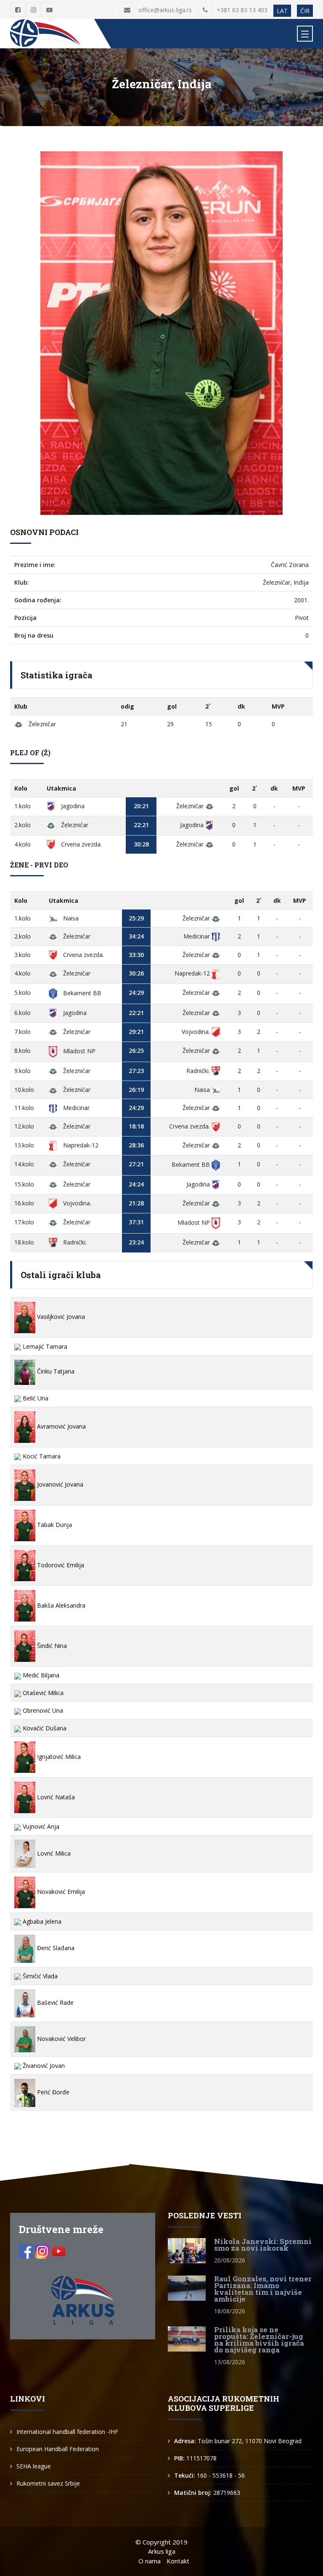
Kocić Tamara (41, 1456)
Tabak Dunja (54, 1525)
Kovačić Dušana (44, 1728)
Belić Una (35, 1398)
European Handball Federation (58, 2449)
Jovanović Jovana (59, 1484)
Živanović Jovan (43, 2066)
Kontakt (178, 2561)
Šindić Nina (51, 1646)
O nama (150, 2561)
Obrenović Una (42, 1710)
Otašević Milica (42, 1693)
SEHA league (34, 2466)
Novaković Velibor (61, 2039)
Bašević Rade (54, 2003)
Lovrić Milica (53, 1853)
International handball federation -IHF (67, 2432)
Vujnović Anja (40, 1826)
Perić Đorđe (52, 2092)
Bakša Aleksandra (60, 1605)
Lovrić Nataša (55, 1797)
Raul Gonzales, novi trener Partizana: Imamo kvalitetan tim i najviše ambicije (263, 2289)
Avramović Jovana (61, 1426)
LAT (282, 11)
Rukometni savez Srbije (48, 2483)
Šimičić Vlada (39, 1976)
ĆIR (305, 11)
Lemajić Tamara (44, 1346)
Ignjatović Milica (58, 1757)
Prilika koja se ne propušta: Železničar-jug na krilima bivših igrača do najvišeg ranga (259, 2340)
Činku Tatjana (55, 1371)
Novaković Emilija (60, 1892)
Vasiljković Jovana (60, 1317)
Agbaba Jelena (41, 1921)
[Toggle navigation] (305, 34)
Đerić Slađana (55, 1948)
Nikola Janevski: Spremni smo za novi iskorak (263, 2245)
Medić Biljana (40, 1675)
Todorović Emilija (60, 1565)
